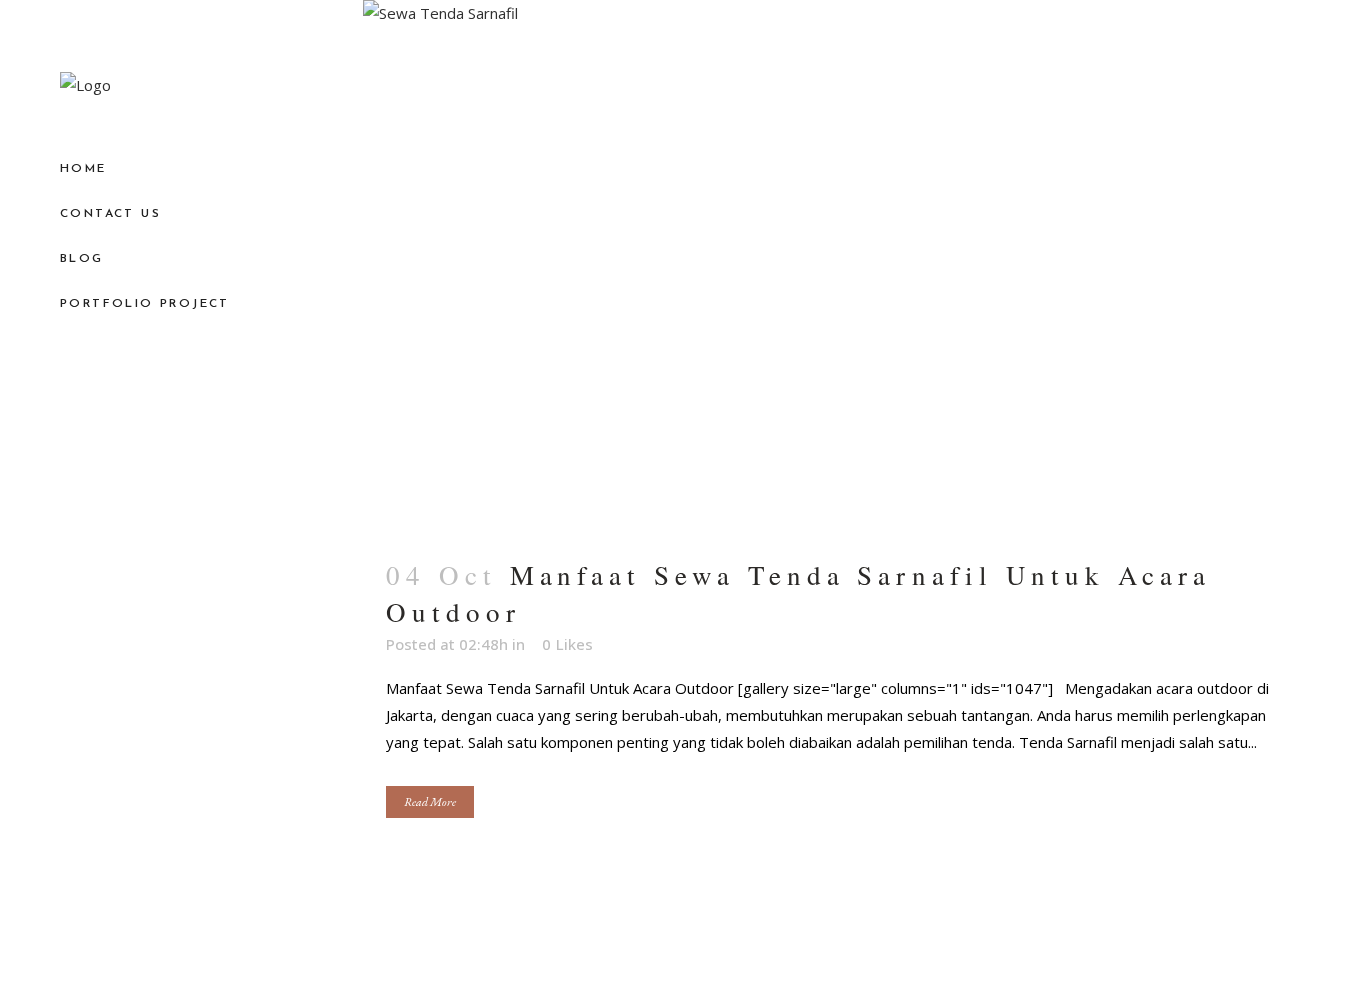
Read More (430, 802)
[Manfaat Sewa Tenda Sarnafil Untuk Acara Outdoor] (838, 267)
